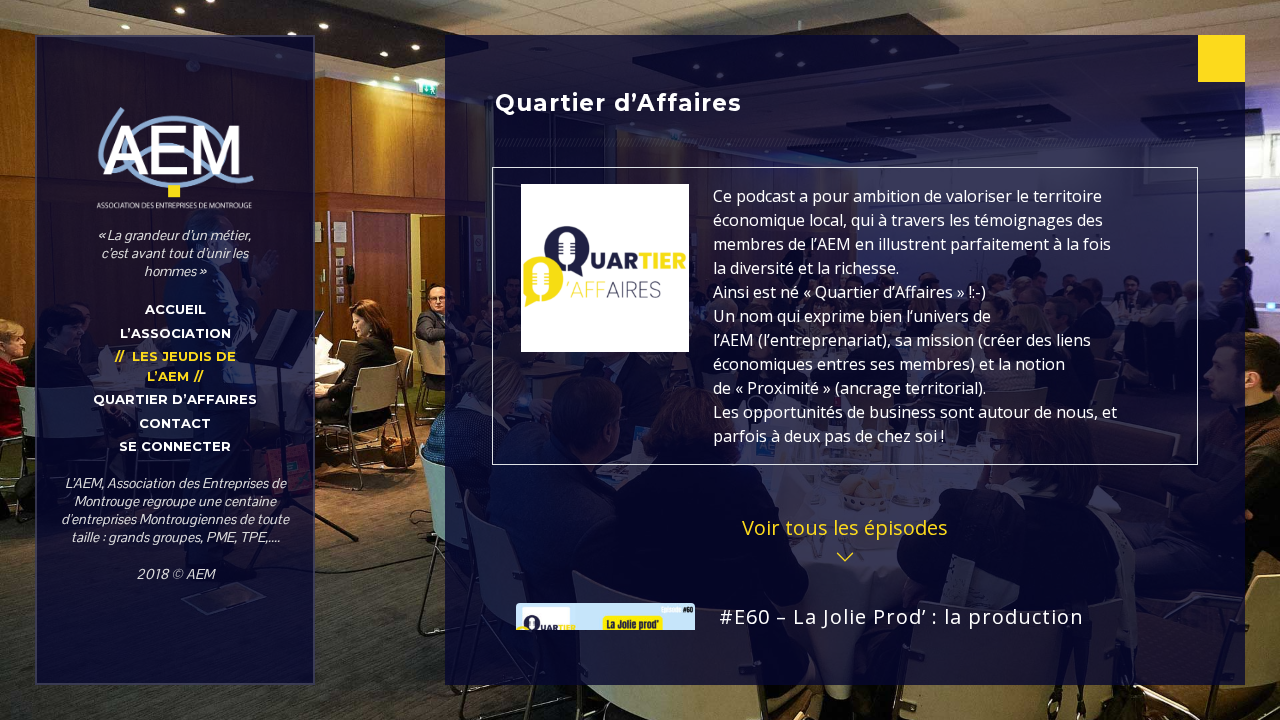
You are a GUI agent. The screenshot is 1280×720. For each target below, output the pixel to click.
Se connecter (175, 446)
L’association (175, 333)
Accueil (175, 309)
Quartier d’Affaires (175, 399)
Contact (175, 423)
